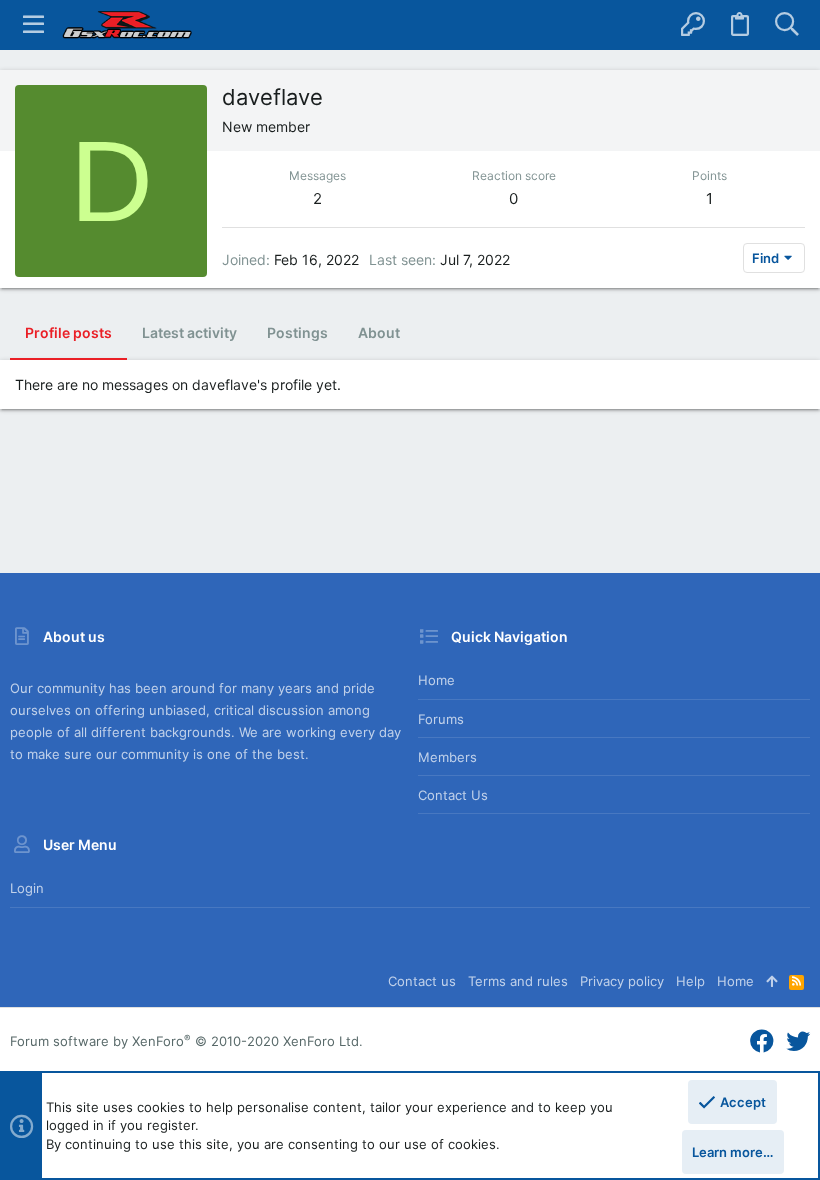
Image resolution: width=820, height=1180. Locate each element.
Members (447, 757)
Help (690, 981)
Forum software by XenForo (186, 1041)
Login (27, 888)
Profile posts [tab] (68, 332)
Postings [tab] (297, 332)
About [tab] (379, 332)
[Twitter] (798, 1041)
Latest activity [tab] (189, 332)
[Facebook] (762, 1041)
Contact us (453, 795)
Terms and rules (518, 981)
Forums (441, 719)
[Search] (786, 25)
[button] (33, 25)
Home (436, 680)
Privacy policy (622, 981)
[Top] (771, 981)
